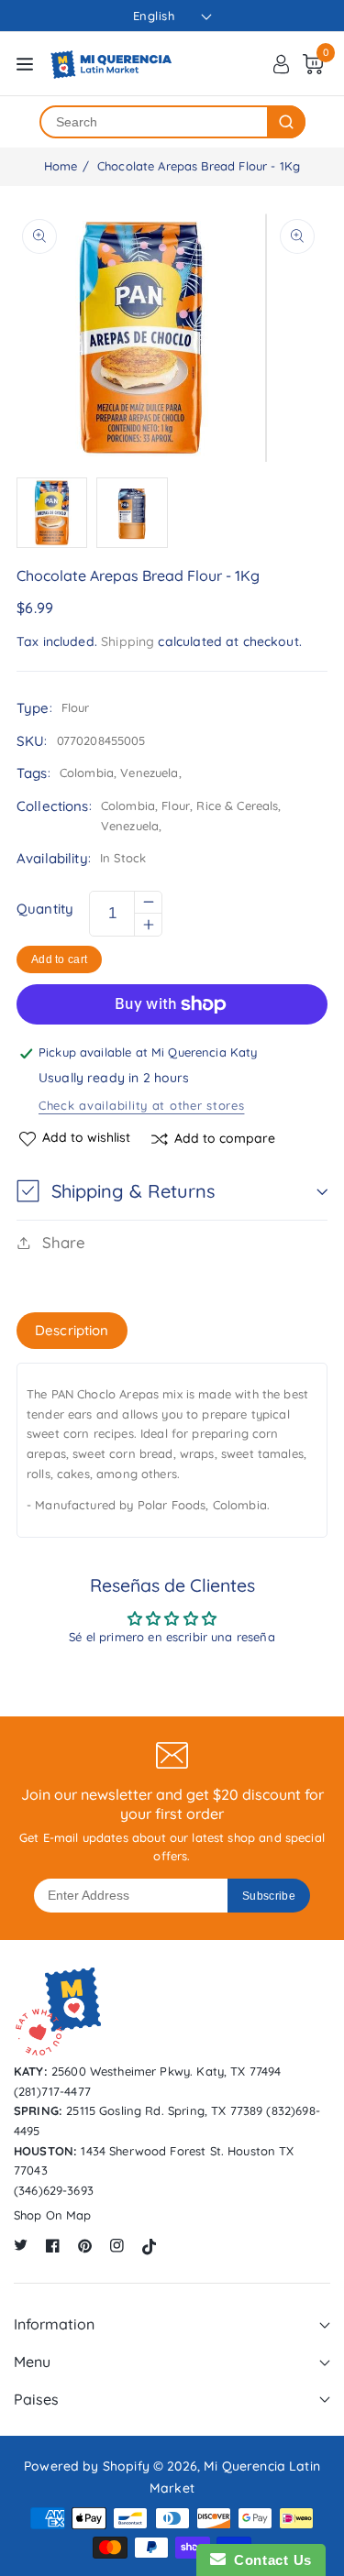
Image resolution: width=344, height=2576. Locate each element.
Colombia (128, 806)
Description (72, 1330)
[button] (172, 1191)
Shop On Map (53, 2215)
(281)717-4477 (52, 2091)
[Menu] (25, 64)
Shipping (128, 641)
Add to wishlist (86, 1138)
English (154, 16)
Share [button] (64, 1242)
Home (61, 166)
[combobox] (154, 122)
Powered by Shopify (87, 2466)
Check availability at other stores (141, 1105)
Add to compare (225, 1138)
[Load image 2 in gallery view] (132, 513)
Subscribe (269, 1896)
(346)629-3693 (54, 2190)
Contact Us (269, 2560)
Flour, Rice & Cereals (220, 806)
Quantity (45, 909)
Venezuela (130, 826)
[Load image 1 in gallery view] (52, 513)
